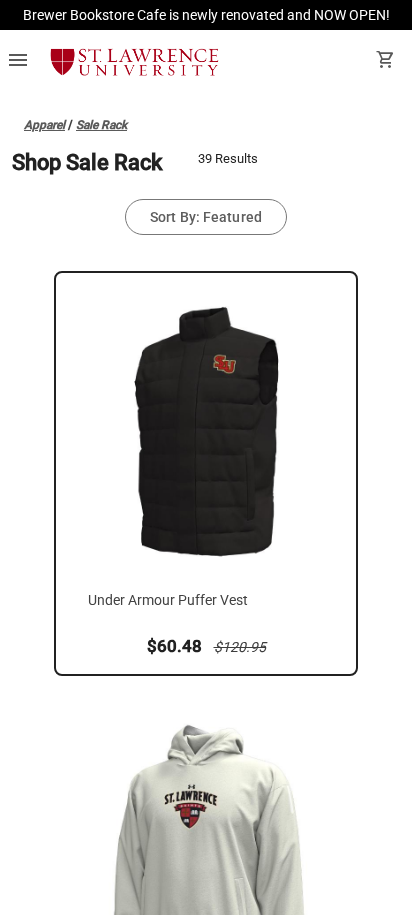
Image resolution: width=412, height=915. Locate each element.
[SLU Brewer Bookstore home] (134, 62)
